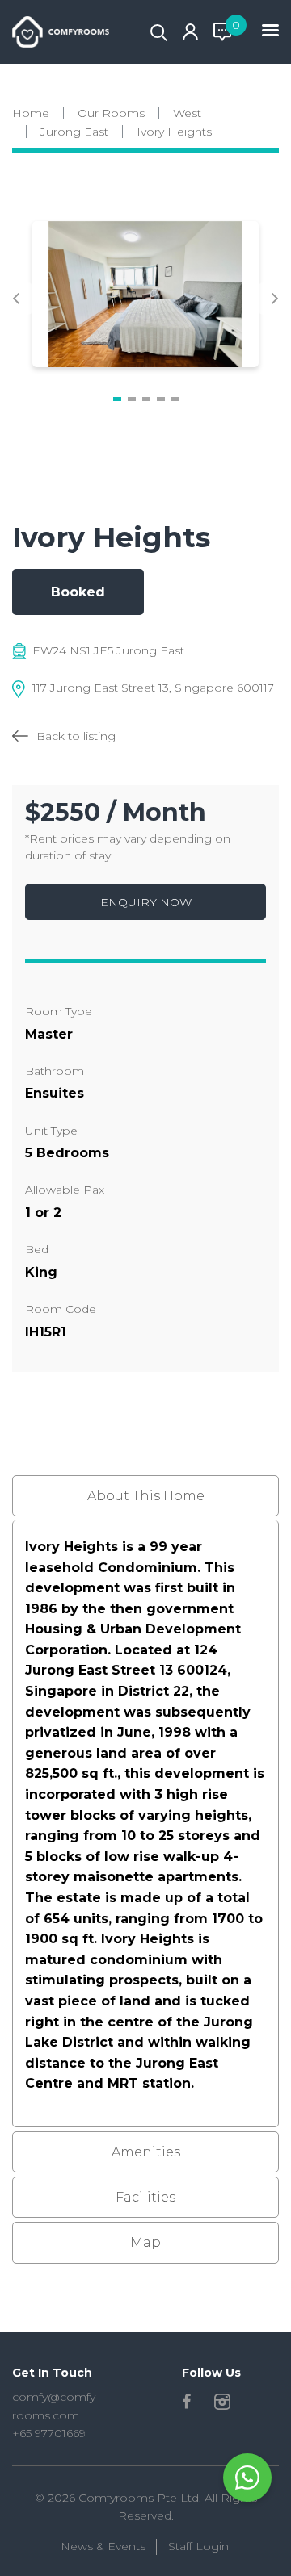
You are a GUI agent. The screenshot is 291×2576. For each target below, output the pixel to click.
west (187, 113)
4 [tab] (161, 399)
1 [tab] (117, 399)
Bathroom (55, 1071)
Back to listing (76, 736)
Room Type (59, 1011)
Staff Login (198, 2546)
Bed (37, 1249)
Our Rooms (111, 113)
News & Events (103, 2546)
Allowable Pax (65, 1190)
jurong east (74, 132)
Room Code (61, 1309)
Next (275, 299)
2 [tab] (132, 399)
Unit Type (51, 1131)
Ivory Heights (174, 132)
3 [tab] (146, 399)
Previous (16, 299)
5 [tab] (175, 399)
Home (31, 113)
